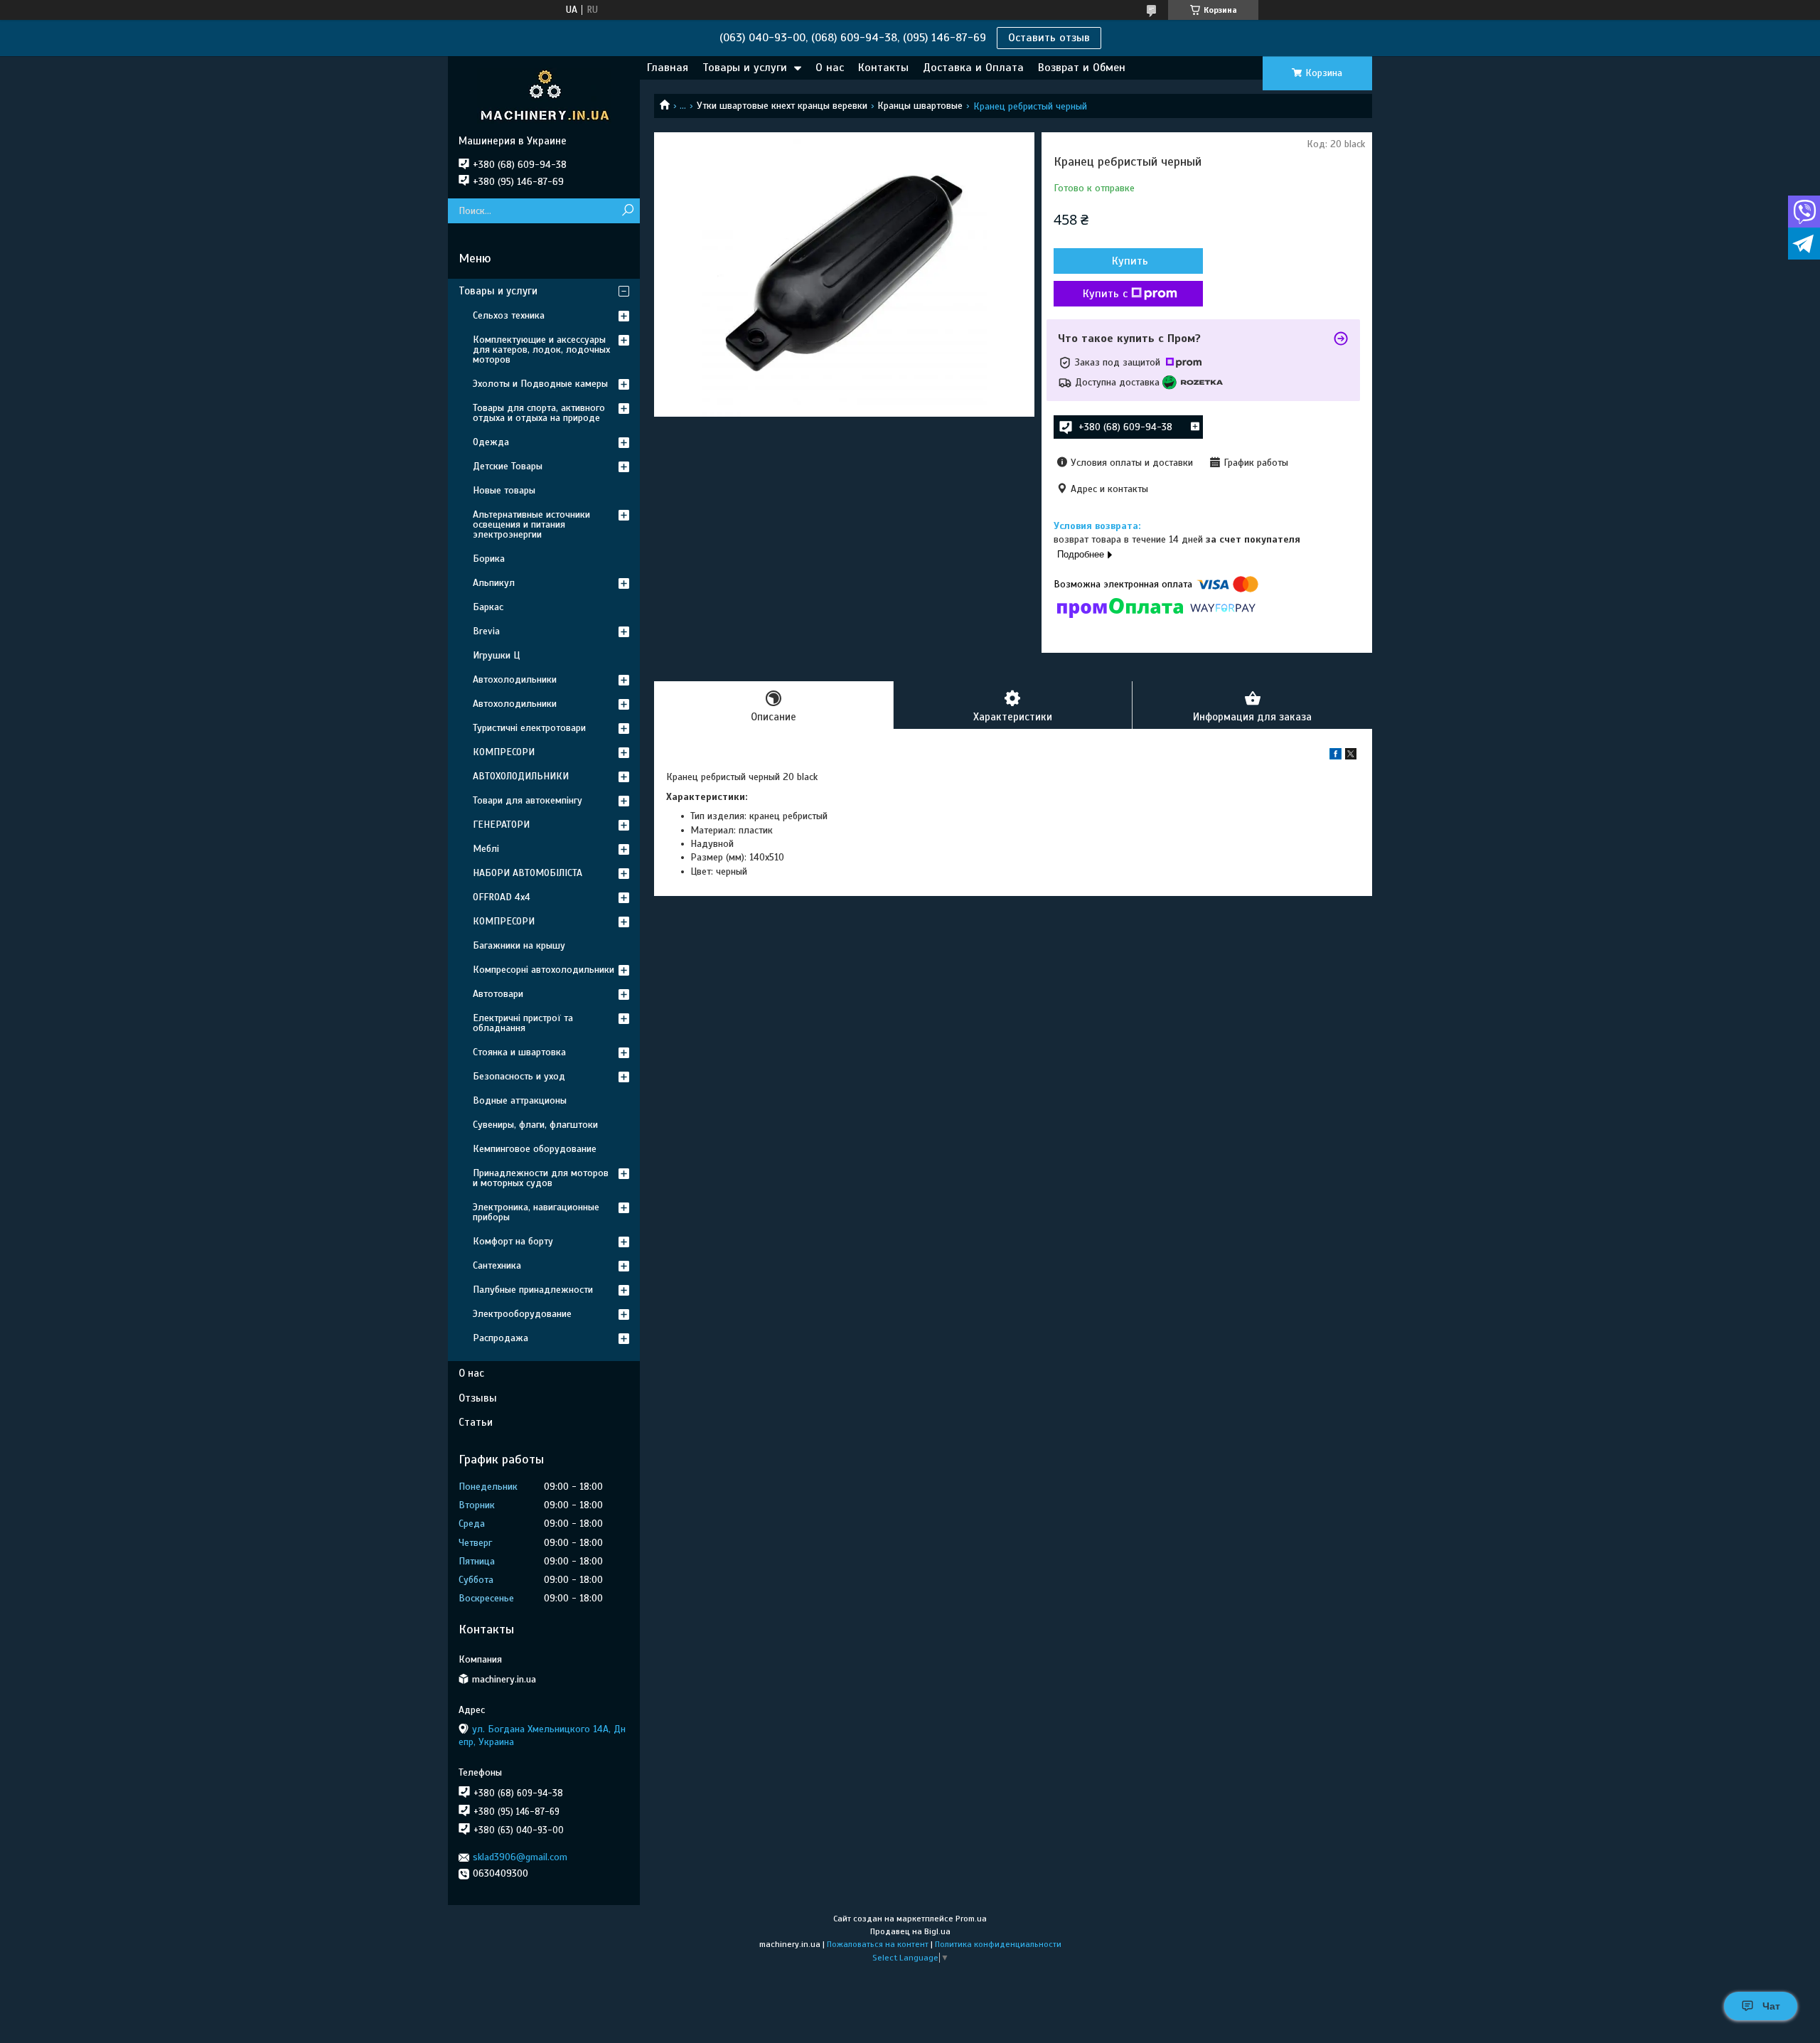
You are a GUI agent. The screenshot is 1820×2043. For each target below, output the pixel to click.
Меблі (486, 849)
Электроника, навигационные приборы (536, 1212)
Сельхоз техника (509, 315)
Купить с (1105, 294)
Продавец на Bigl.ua (910, 1931)
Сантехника (497, 1265)
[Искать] (627, 211)
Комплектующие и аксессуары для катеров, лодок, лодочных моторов (541, 350)
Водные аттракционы (520, 1100)
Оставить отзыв (1049, 38)
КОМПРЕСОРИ (504, 752)
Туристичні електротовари (529, 728)
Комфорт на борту (513, 1241)
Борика (489, 559)
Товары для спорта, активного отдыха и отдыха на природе (539, 413)
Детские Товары (508, 466)
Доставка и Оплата (973, 68)
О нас (830, 68)
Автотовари (498, 994)
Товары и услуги (745, 68)
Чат (1771, 2006)
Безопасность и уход (519, 1076)
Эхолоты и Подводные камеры (540, 384)
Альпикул (494, 583)
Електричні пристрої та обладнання (523, 1023)
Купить (1130, 261)
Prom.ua (971, 1919)
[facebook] (1335, 756)
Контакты (883, 68)
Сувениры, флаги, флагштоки (535, 1125)
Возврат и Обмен (1082, 68)
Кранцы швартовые (920, 106)
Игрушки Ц (496, 655)
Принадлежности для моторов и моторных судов (541, 1178)
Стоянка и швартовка (519, 1052)
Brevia (486, 631)
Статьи (476, 1422)
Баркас (488, 607)
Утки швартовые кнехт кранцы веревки (782, 106)
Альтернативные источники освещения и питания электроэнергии (531, 524)
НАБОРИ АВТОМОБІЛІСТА (528, 873)
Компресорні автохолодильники (544, 970)
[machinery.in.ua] (544, 95)
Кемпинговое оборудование (535, 1149)
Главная (668, 68)
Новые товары (504, 490)
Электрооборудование (522, 1314)
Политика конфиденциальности (998, 1944)
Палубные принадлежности (533, 1290)
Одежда (491, 442)
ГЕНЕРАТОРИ (501, 825)
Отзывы (478, 1398)
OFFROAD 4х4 (502, 897)
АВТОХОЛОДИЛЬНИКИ (521, 776)
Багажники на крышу (519, 945)
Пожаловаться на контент (878, 1944)
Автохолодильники (515, 679)
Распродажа (500, 1338)
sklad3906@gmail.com (520, 1857)
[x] (1351, 756)
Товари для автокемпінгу (528, 800)
